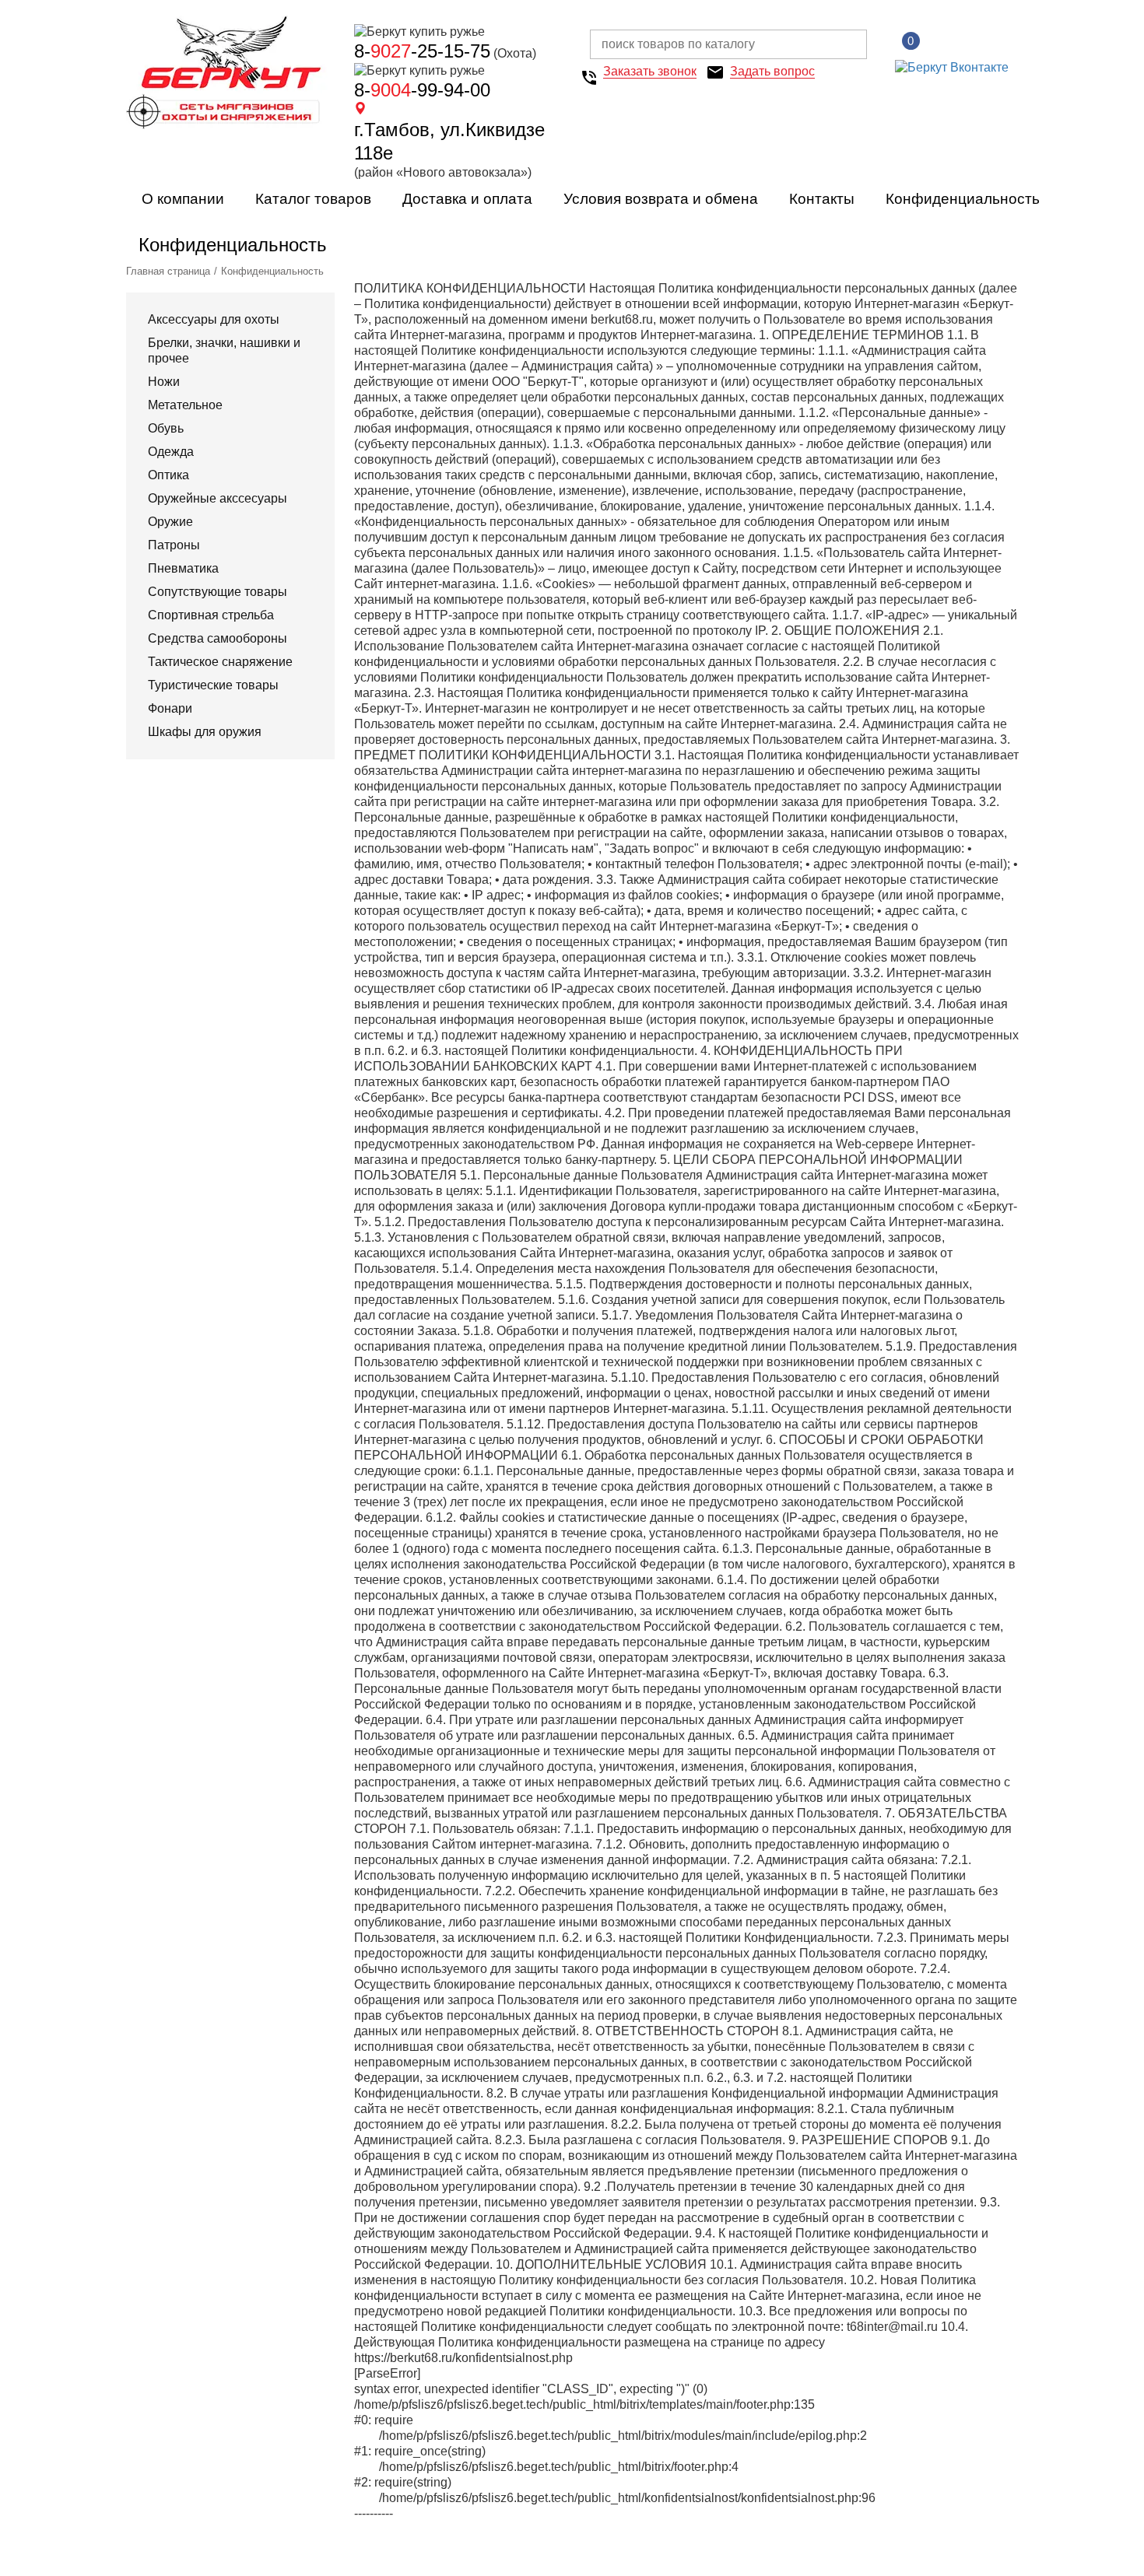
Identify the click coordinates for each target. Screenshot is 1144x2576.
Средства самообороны (218, 638)
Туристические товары (213, 685)
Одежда (171, 452)
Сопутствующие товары (218, 592)
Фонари (170, 708)
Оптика (168, 475)
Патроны (174, 545)
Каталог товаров (313, 199)
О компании (183, 199)
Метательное (185, 405)
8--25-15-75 (422, 51)
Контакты (822, 199)
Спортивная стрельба (211, 615)
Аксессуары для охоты (214, 319)
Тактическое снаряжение (220, 662)
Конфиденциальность (963, 199)
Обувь (166, 428)
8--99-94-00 (422, 90)
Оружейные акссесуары (218, 498)
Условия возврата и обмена (661, 199)
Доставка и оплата (467, 199)
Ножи (164, 382)
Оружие (170, 522)
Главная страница (168, 271)
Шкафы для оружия (205, 732)
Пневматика (183, 568)
